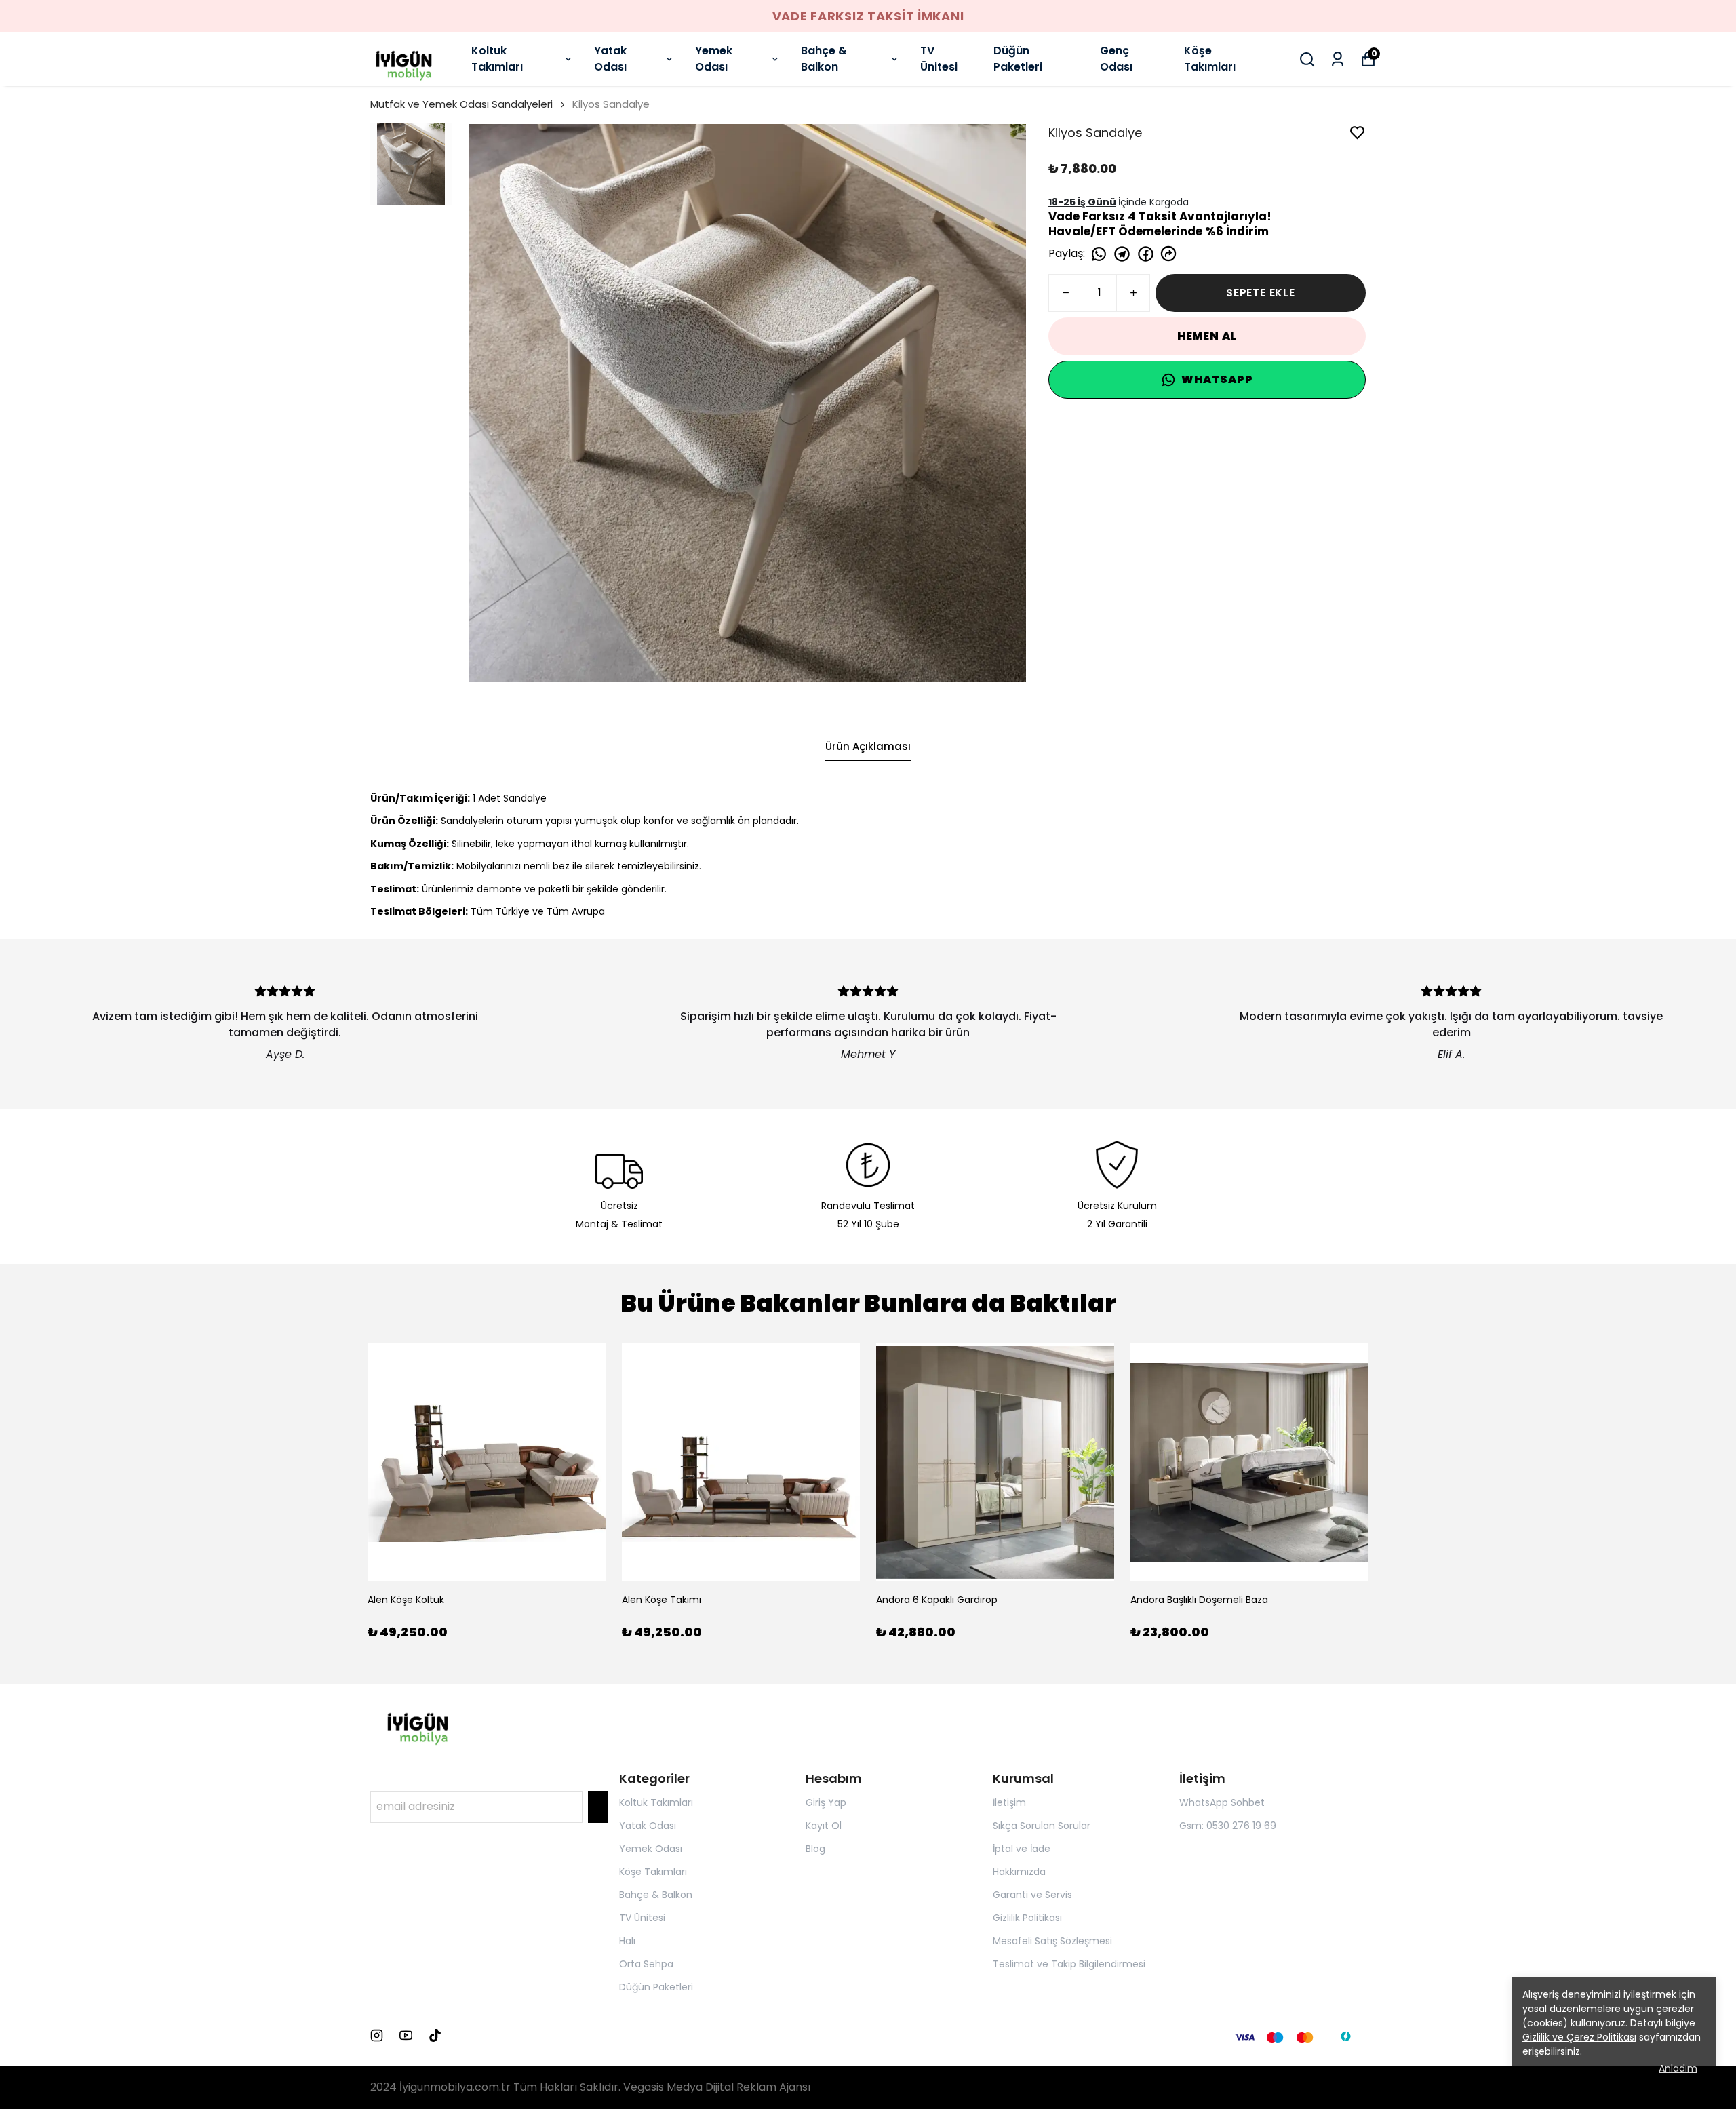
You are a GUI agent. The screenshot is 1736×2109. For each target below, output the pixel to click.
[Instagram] (377, 2035)
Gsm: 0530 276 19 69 (1228, 1826)
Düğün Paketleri (1018, 59)
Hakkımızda (1019, 1872)
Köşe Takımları (1210, 59)
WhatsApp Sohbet (1222, 1802)
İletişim (1009, 1802)
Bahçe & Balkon (824, 59)
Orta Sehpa (646, 1964)
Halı (627, 1941)
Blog (815, 1849)
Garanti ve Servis (1032, 1895)
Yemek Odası (714, 59)
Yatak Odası (610, 59)
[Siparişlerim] (1338, 59)
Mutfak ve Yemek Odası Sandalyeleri (461, 104)
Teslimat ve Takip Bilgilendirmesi (1069, 1964)
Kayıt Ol (824, 1826)
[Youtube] (406, 2035)
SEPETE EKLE (1261, 293)
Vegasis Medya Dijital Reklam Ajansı (717, 2087)
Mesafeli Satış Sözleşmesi (1052, 1941)
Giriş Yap (826, 1802)
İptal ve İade (1022, 1849)
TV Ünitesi (939, 59)
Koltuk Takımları (497, 59)
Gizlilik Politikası (1027, 1918)
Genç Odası (1116, 59)
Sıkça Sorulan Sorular (1042, 1826)
